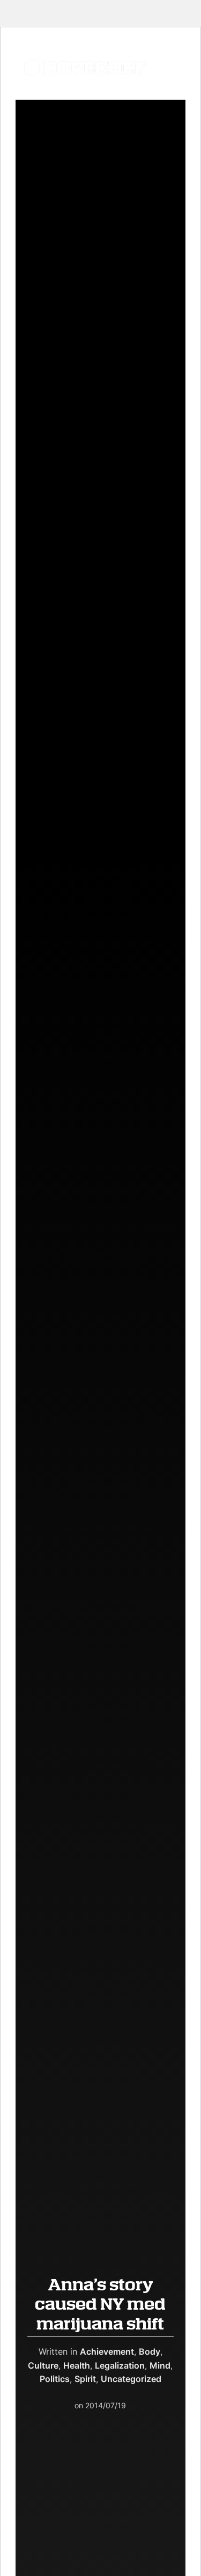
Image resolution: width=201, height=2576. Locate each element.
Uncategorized (131, 2379)
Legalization (120, 2365)
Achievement (107, 2351)
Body (150, 2351)
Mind (160, 2365)
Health (77, 2365)
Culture (43, 2365)
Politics (55, 2379)
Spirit (85, 2379)
